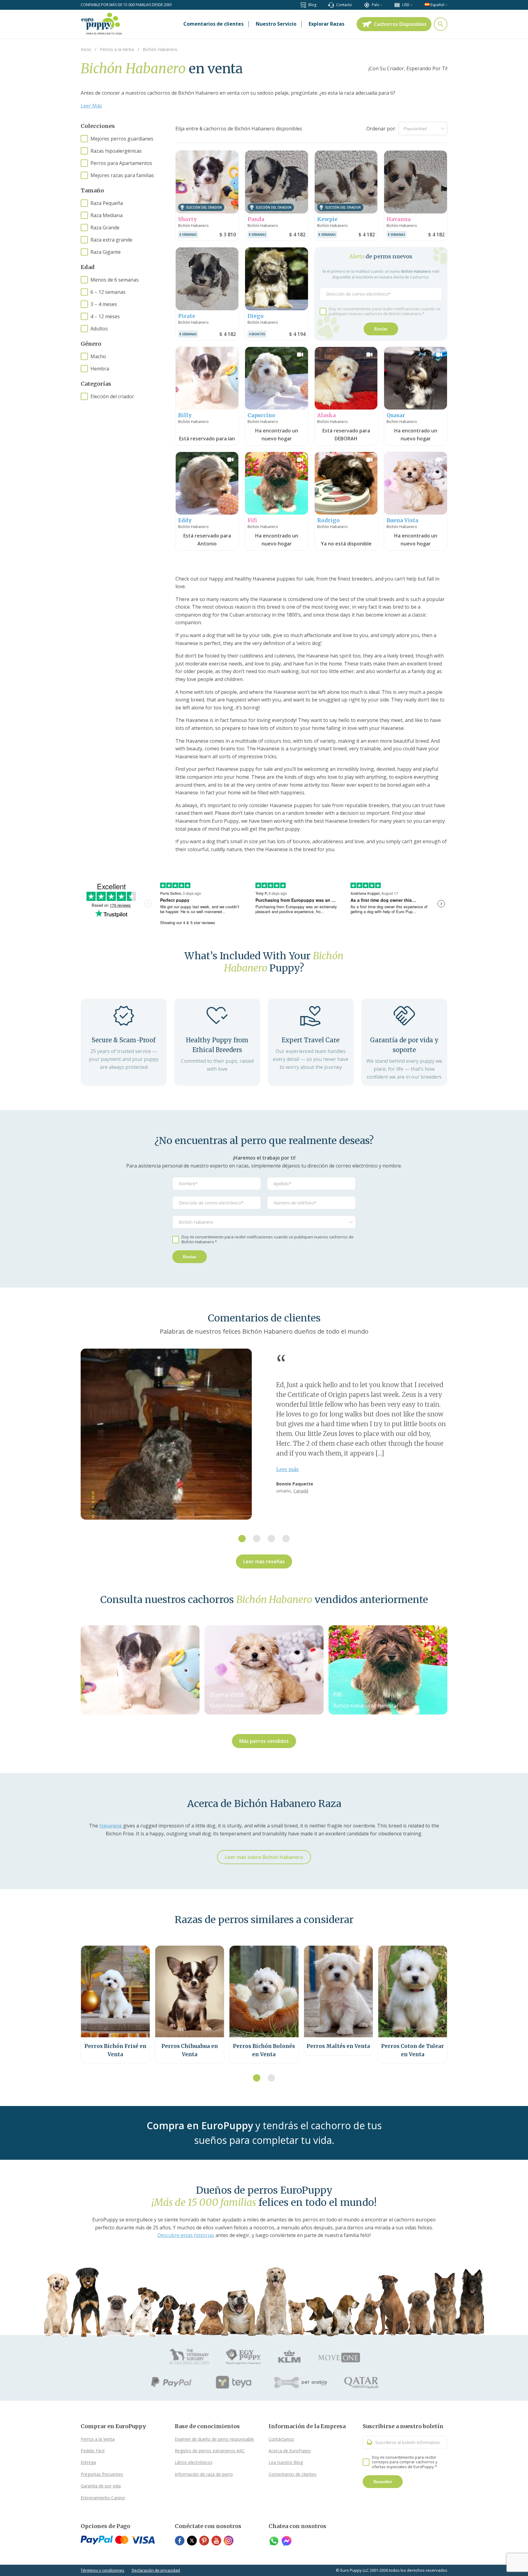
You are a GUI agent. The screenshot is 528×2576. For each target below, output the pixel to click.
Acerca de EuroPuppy (290, 2451)
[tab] (242, 1539)
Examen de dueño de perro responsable (214, 2439)
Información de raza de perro (204, 2474)
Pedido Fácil (93, 2451)
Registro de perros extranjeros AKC (210, 2451)
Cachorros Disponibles (400, 24)
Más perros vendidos (264, 1741)
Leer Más (91, 106)
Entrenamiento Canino (103, 2498)
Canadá (301, 1491)
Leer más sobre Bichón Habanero (264, 1857)
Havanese (111, 1826)
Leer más (288, 1469)
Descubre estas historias (186, 2235)
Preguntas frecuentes (102, 2474)
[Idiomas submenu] (446, 5)
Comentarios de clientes (293, 2474)
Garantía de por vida (101, 2486)
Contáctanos (281, 2439)
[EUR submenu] (411, 5)
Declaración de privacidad (156, 2570)
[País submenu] (381, 5)
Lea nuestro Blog (286, 2462)
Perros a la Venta (98, 2439)
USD (406, 5)
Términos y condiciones (103, 2570)
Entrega (88, 2462)
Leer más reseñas (264, 1561)
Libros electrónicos (194, 2462)
